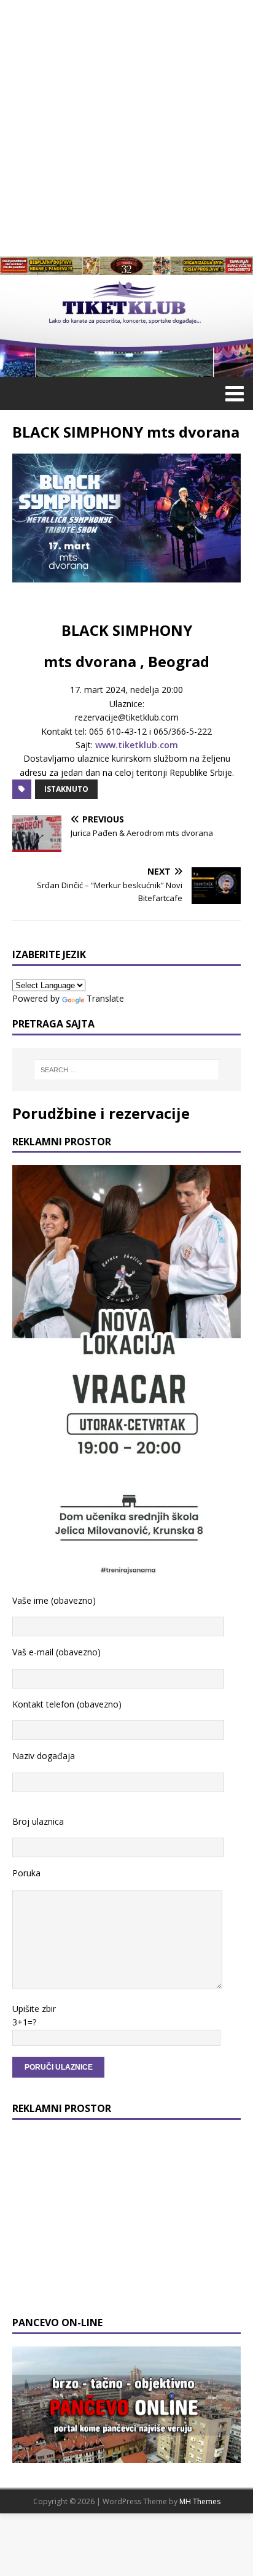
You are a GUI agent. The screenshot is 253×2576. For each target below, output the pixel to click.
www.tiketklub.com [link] (137, 745)
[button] (232, 393)
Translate (105, 998)
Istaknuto (66, 789)
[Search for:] (127, 1070)
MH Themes (200, 2501)
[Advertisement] (126, 126)
